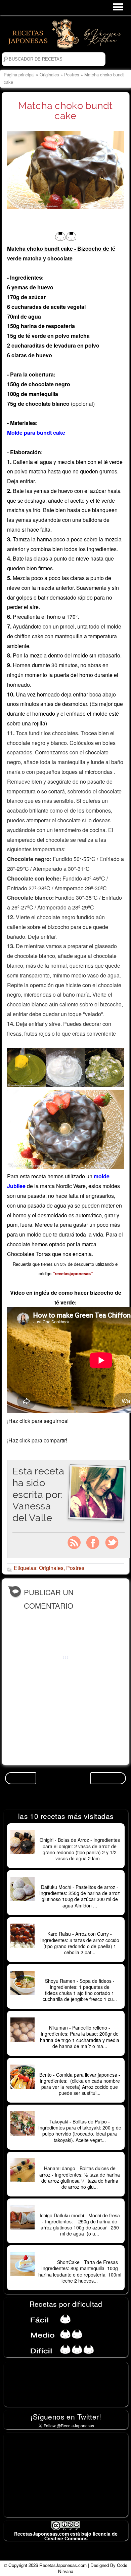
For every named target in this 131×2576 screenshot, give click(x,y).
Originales (49, 75)
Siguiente (108, 1778)
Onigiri (80, 1833)
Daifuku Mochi (80, 1880)
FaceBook (93, 1543)
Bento (80, 2068)
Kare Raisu (80, 1927)
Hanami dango (80, 2161)
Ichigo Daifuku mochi (80, 2208)
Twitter (112, 1543)
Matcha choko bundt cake (65, 111)
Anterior (21, 1778)
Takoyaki (80, 2114)
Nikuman (80, 2020)
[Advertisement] (66, 2475)
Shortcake (80, 2255)
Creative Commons (66, 2538)
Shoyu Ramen (80, 1974)
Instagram (74, 1543)
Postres (72, 75)
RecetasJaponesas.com (63, 2565)
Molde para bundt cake (36, 433)
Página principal (19, 75)
